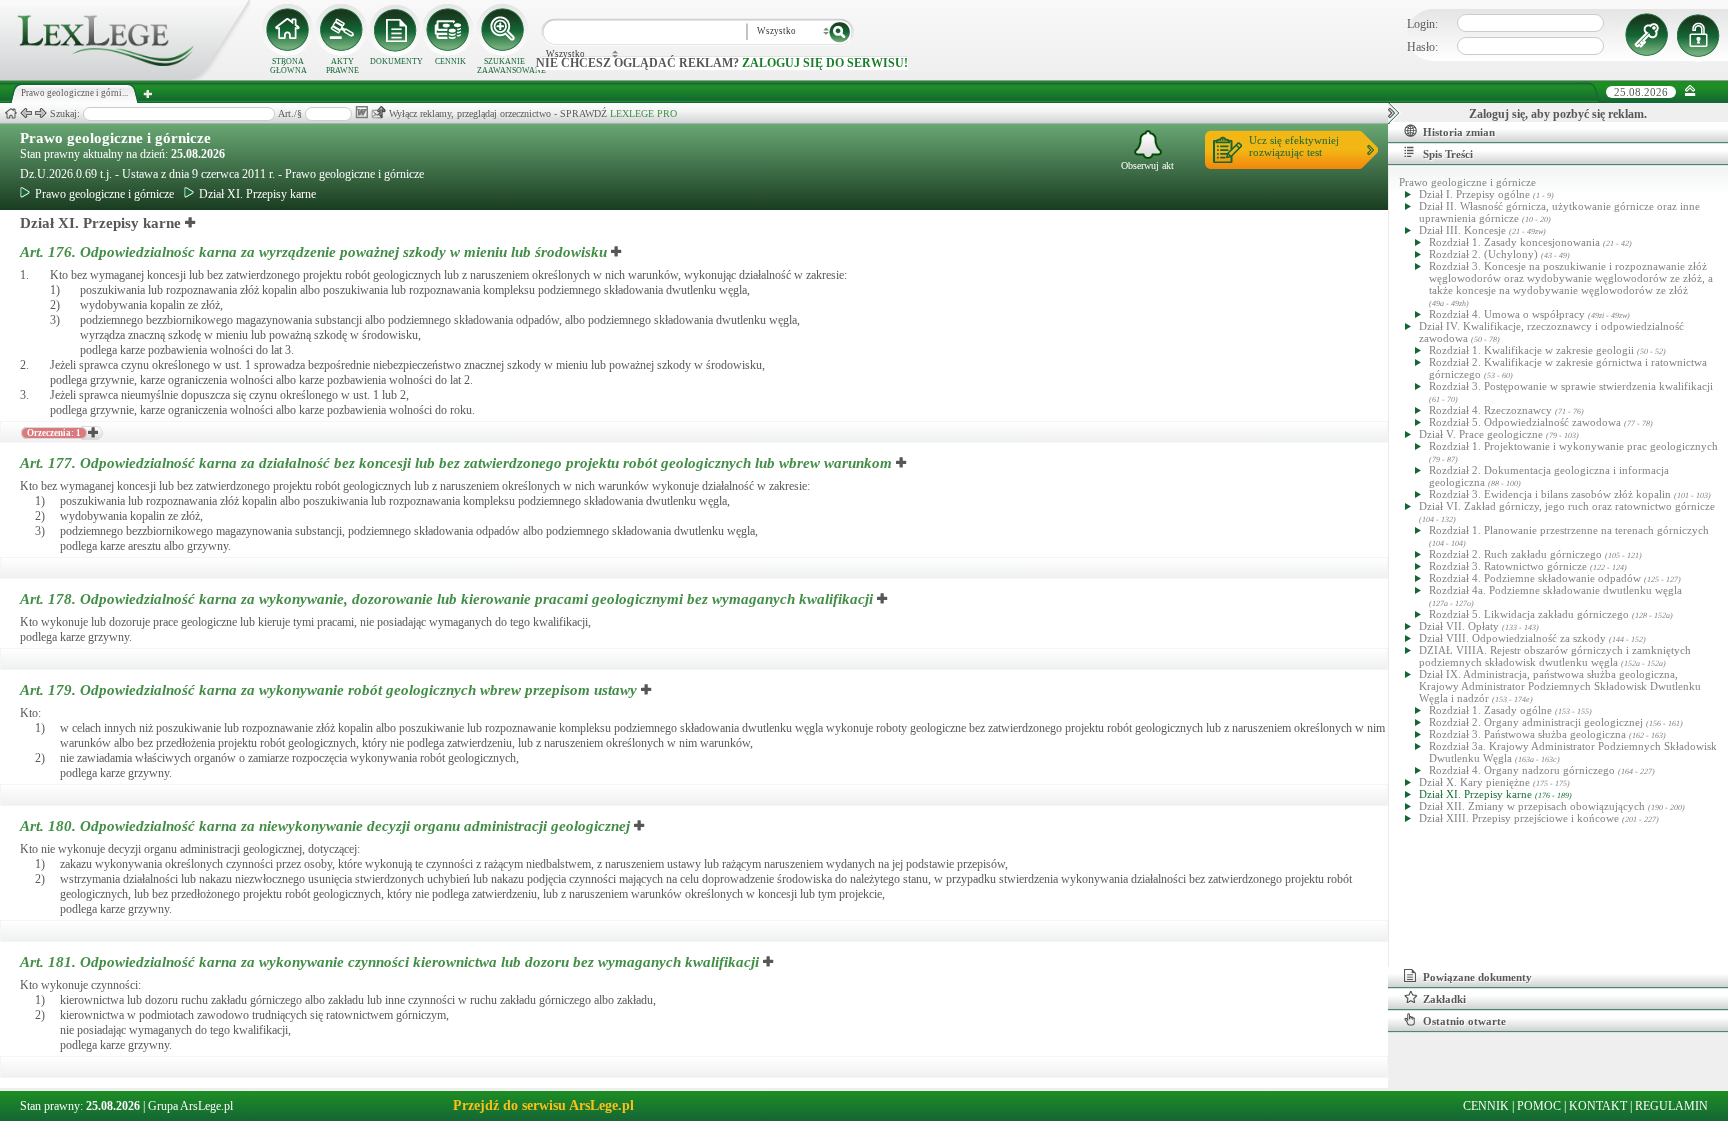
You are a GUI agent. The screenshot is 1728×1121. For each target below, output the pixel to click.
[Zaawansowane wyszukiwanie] (504, 30)
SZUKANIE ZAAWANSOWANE (504, 66)
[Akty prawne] (342, 30)
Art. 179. (328, 690)
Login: (1422, 24)
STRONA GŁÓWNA (288, 66)
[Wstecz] (26, 113)
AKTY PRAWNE (342, 66)
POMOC (1539, 1106)
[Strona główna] (125, 76)
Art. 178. (446, 599)
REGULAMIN (1671, 1106)
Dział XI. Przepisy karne (257, 194)
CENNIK (450, 61)
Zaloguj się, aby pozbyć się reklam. (1558, 114)
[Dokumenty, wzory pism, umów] (396, 30)
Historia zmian (1459, 132)
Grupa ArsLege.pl (190, 1106)
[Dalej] (41, 113)
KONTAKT (1598, 1106)
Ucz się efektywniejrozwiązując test (1294, 146)
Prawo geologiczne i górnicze (115, 138)
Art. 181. (389, 962)
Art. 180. (325, 826)
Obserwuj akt (1147, 165)
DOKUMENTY (396, 61)
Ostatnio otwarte (1464, 1021)
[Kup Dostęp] (450, 30)
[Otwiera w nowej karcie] (191, 223)
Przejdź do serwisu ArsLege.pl (543, 1105)
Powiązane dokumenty (1477, 977)
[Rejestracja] (1701, 35)
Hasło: (1422, 47)
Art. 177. (456, 463)
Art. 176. (313, 252)
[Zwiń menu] (1690, 91)
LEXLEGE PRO (643, 113)
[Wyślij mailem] (378, 112)
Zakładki (1444, 999)
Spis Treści (1448, 154)
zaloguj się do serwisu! (825, 63)
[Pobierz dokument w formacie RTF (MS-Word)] (361, 112)
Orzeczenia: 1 (54, 433)
